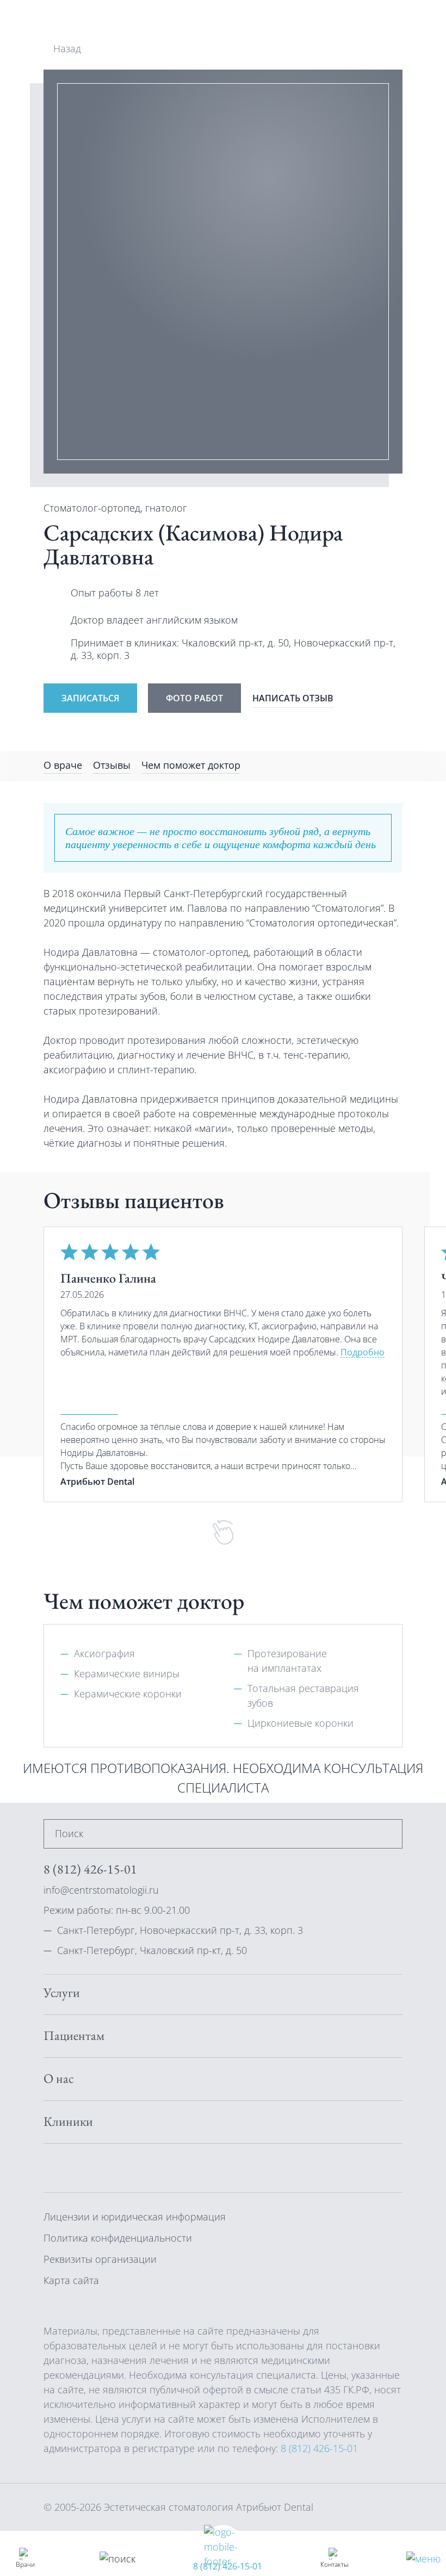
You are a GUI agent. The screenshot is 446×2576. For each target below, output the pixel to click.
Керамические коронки (128, 1694)
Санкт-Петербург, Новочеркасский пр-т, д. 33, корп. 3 (180, 1930)
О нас (59, 2079)
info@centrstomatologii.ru (101, 1890)
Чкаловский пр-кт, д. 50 (235, 643)
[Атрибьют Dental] (82, 21)
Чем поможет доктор (191, 765)
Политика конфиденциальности (118, 2238)
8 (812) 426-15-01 (228, 2566)
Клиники (68, 2121)
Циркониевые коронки (301, 1723)
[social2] (103, 2167)
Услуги (62, 1993)
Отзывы (112, 765)
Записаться (90, 698)
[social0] (51, 2167)
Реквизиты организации (100, 2259)
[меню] (423, 2558)
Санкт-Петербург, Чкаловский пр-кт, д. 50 (152, 1950)
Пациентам (74, 2036)
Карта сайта (71, 2280)
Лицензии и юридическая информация (135, 2217)
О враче (63, 765)
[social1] (77, 2167)
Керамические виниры (127, 1673)
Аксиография (104, 1653)
